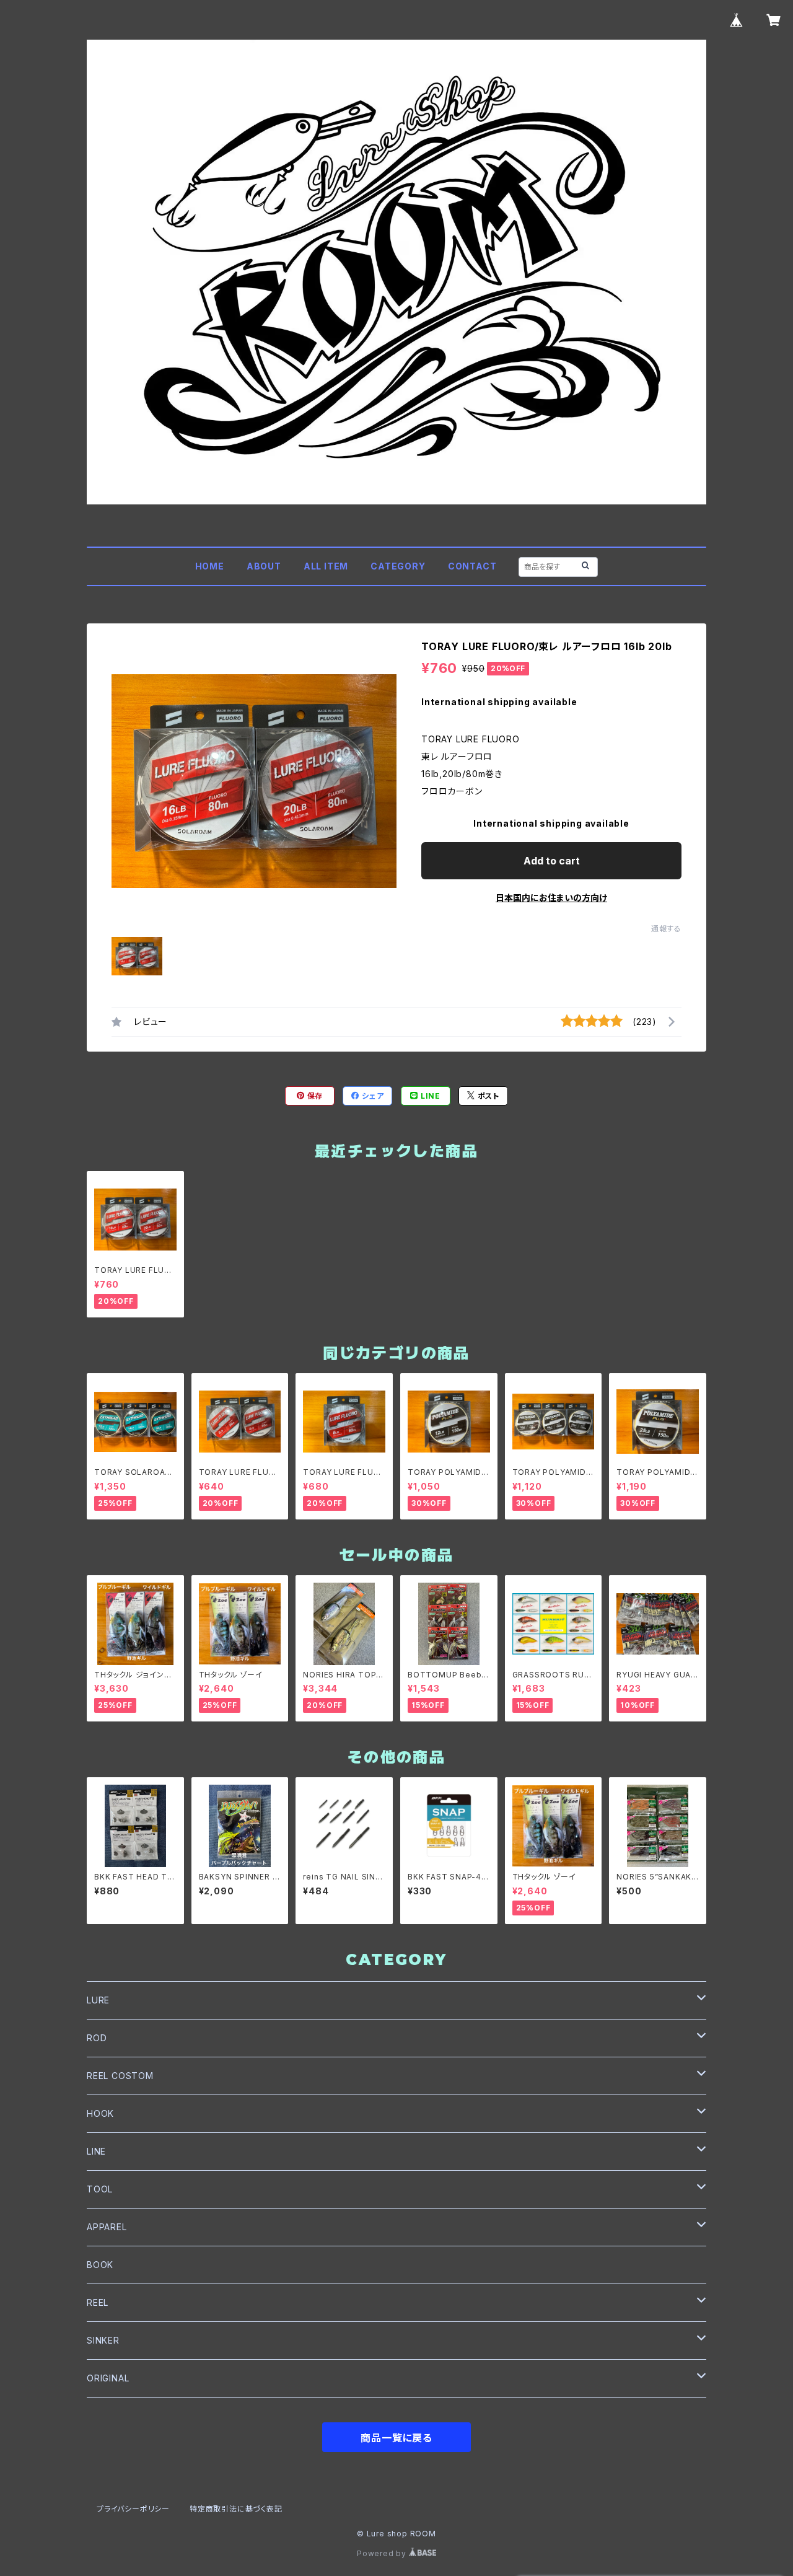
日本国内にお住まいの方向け (551, 898)
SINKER (103, 2340)
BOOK (100, 2265)
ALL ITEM (326, 566)
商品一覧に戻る (396, 2438)
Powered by (383, 2553)
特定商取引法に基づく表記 (236, 2509)
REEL (98, 2302)
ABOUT (264, 566)
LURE (98, 2000)
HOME (210, 566)
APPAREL (107, 2227)
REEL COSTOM (120, 2076)
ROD (97, 2038)
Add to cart (552, 861)
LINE (96, 2151)
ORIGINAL (108, 2378)
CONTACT (472, 566)
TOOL (100, 2189)
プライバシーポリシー (133, 2509)
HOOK (100, 2113)
